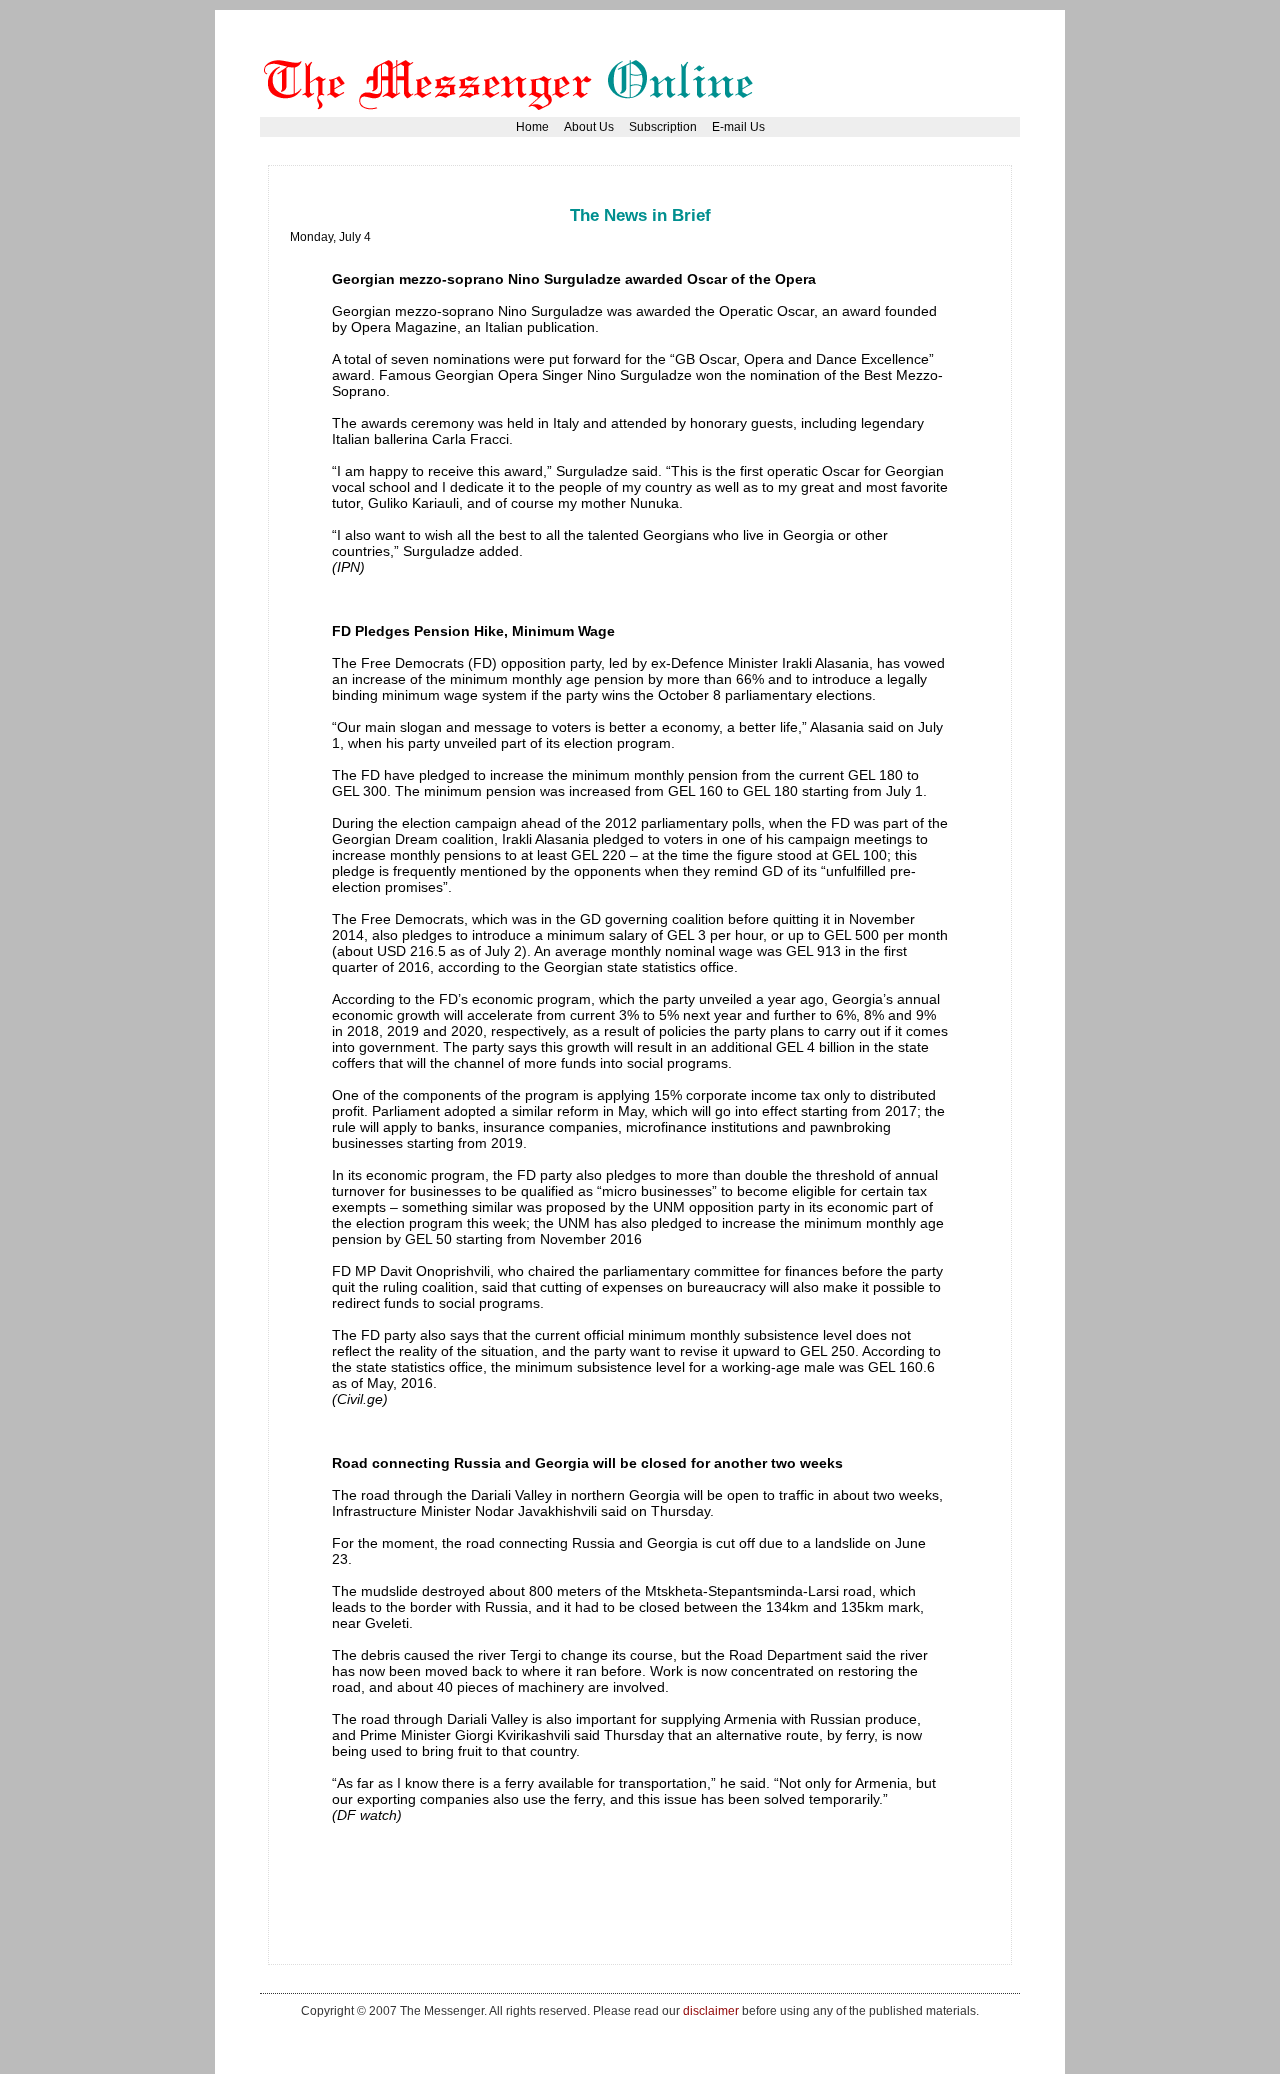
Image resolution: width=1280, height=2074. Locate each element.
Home (532, 127)
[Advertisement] (654, 194)
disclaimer (711, 2010)
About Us (589, 127)
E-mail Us (738, 127)
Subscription (663, 127)
